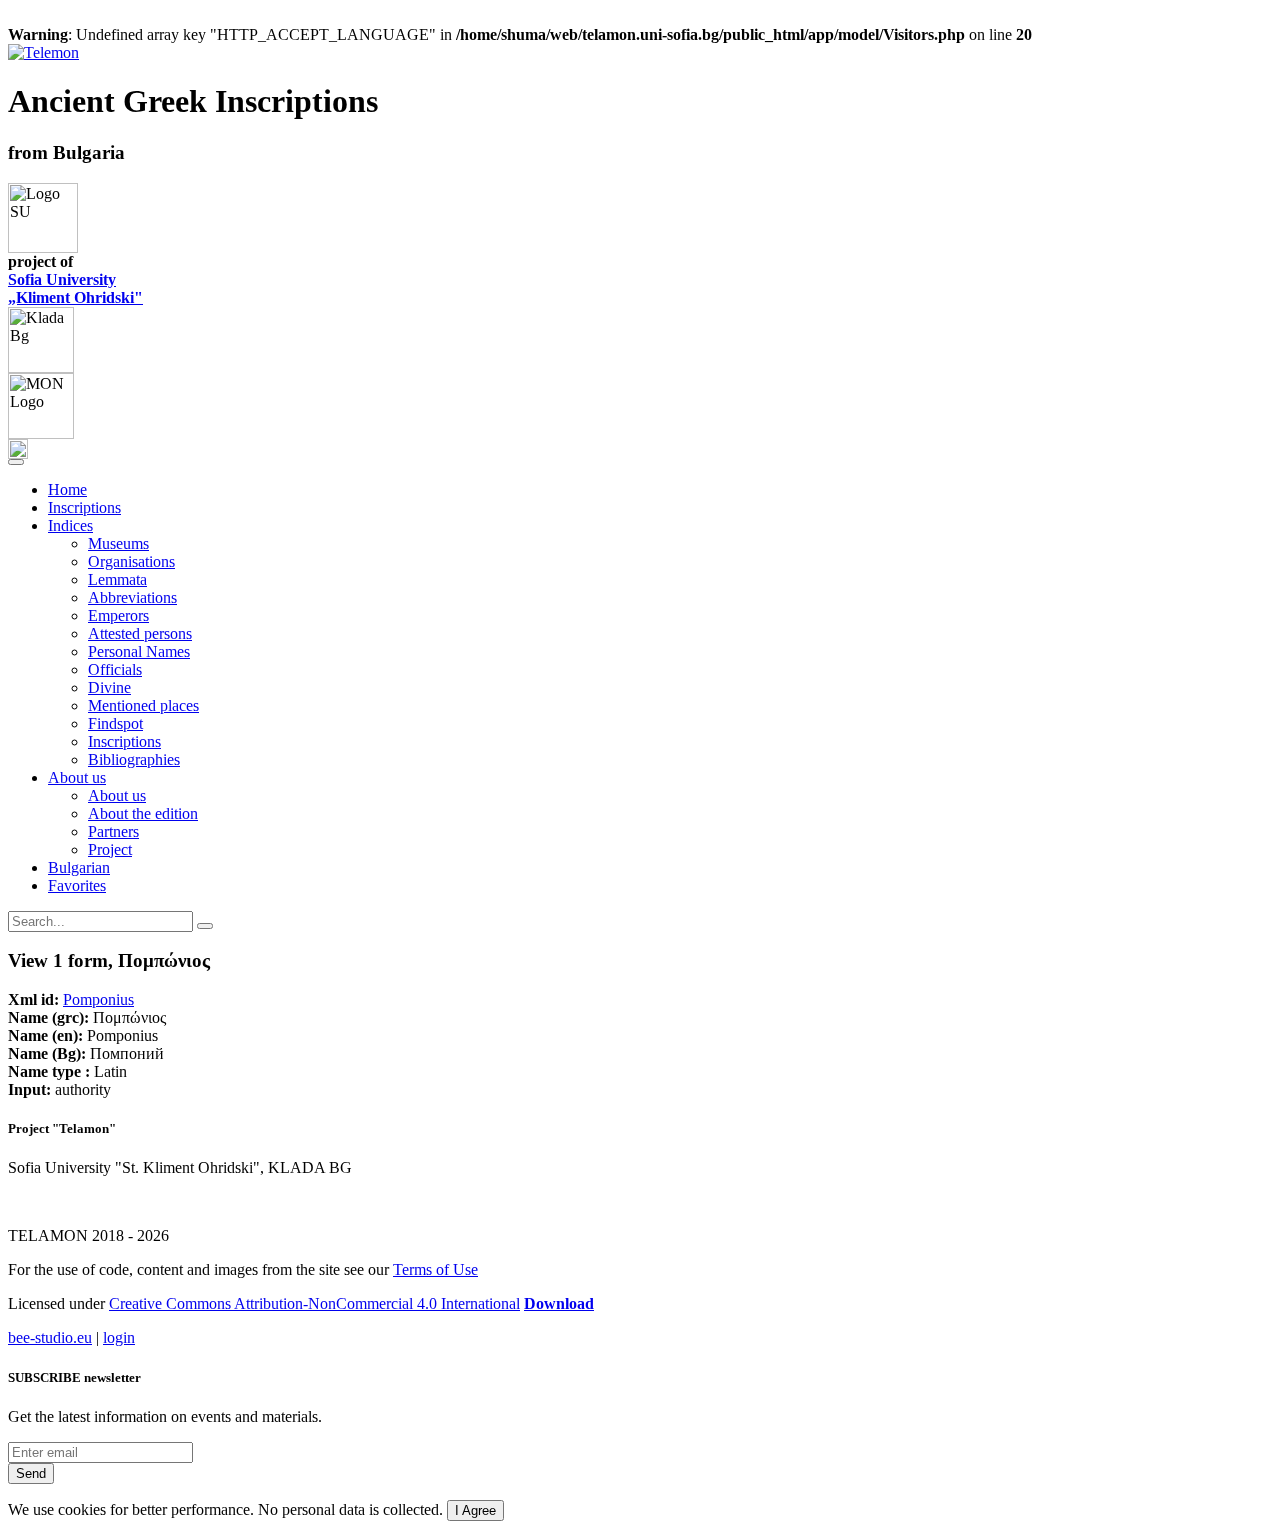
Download (559, 1303)
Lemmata (117, 579)
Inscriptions (84, 507)
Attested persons (140, 633)
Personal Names (139, 651)
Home (67, 489)
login (119, 1337)
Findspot (115, 723)
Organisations (131, 561)
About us (117, 795)
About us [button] (77, 777)
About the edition (143, 813)
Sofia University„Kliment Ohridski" (75, 288)
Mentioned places (143, 705)
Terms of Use (435, 1269)
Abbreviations (132, 597)
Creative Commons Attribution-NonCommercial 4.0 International (314, 1303)
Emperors (118, 615)
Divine (109, 687)
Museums (118, 543)
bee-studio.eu (50, 1337)
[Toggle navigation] (16, 462)
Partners (113, 831)
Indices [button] (70, 525)
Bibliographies (134, 759)
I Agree (475, 1510)
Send (31, 1473)
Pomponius (98, 999)
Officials (115, 669)
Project (110, 849)
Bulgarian (79, 867)
